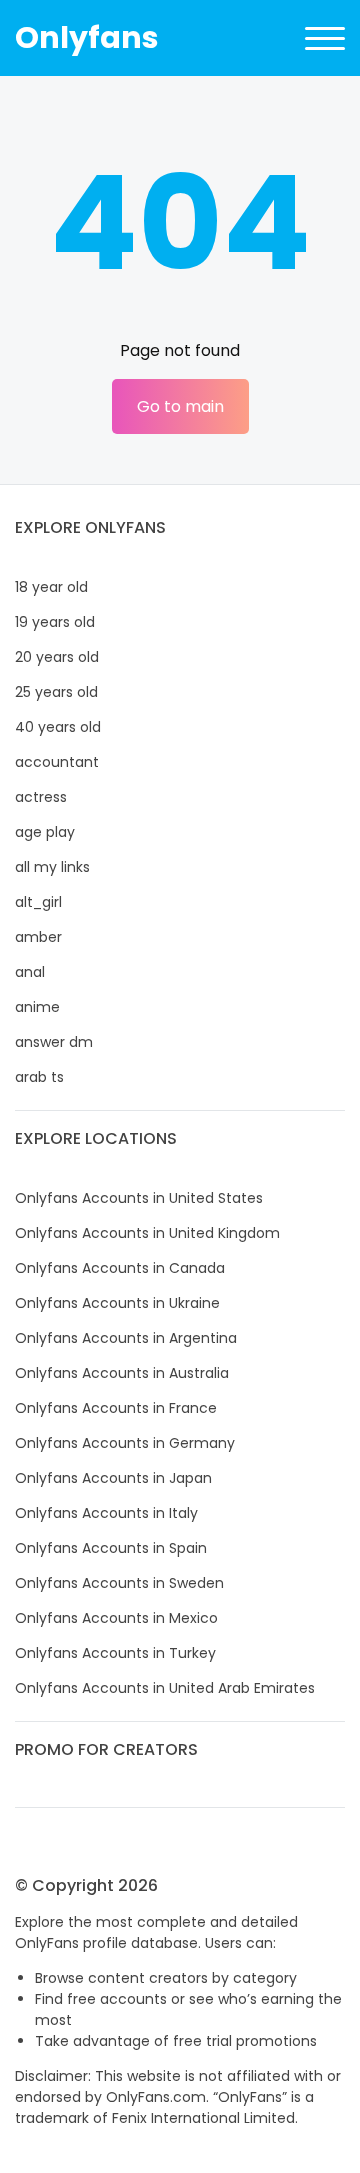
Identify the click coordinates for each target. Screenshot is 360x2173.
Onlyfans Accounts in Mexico (116, 1618)
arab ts (39, 1077)
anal (30, 972)
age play (45, 832)
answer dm (54, 1042)
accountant (57, 762)
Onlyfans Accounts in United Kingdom (147, 1233)
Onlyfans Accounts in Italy (106, 1513)
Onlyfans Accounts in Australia (122, 1373)
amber (38, 937)
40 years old (58, 727)
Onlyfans (87, 37)
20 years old (57, 657)
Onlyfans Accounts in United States (139, 1198)
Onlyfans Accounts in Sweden (119, 1583)
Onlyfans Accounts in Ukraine (117, 1303)
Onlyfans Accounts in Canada (120, 1268)
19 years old (55, 622)
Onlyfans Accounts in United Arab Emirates (165, 1688)
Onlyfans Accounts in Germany (125, 1443)
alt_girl (38, 902)
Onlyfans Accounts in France (116, 1408)
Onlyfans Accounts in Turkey (115, 1653)
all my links (52, 867)
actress (41, 797)
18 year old (51, 587)
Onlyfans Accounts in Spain (111, 1548)
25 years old (56, 692)
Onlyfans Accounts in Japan (113, 1478)
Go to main (180, 406)
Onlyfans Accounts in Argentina (126, 1338)
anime (37, 1007)
